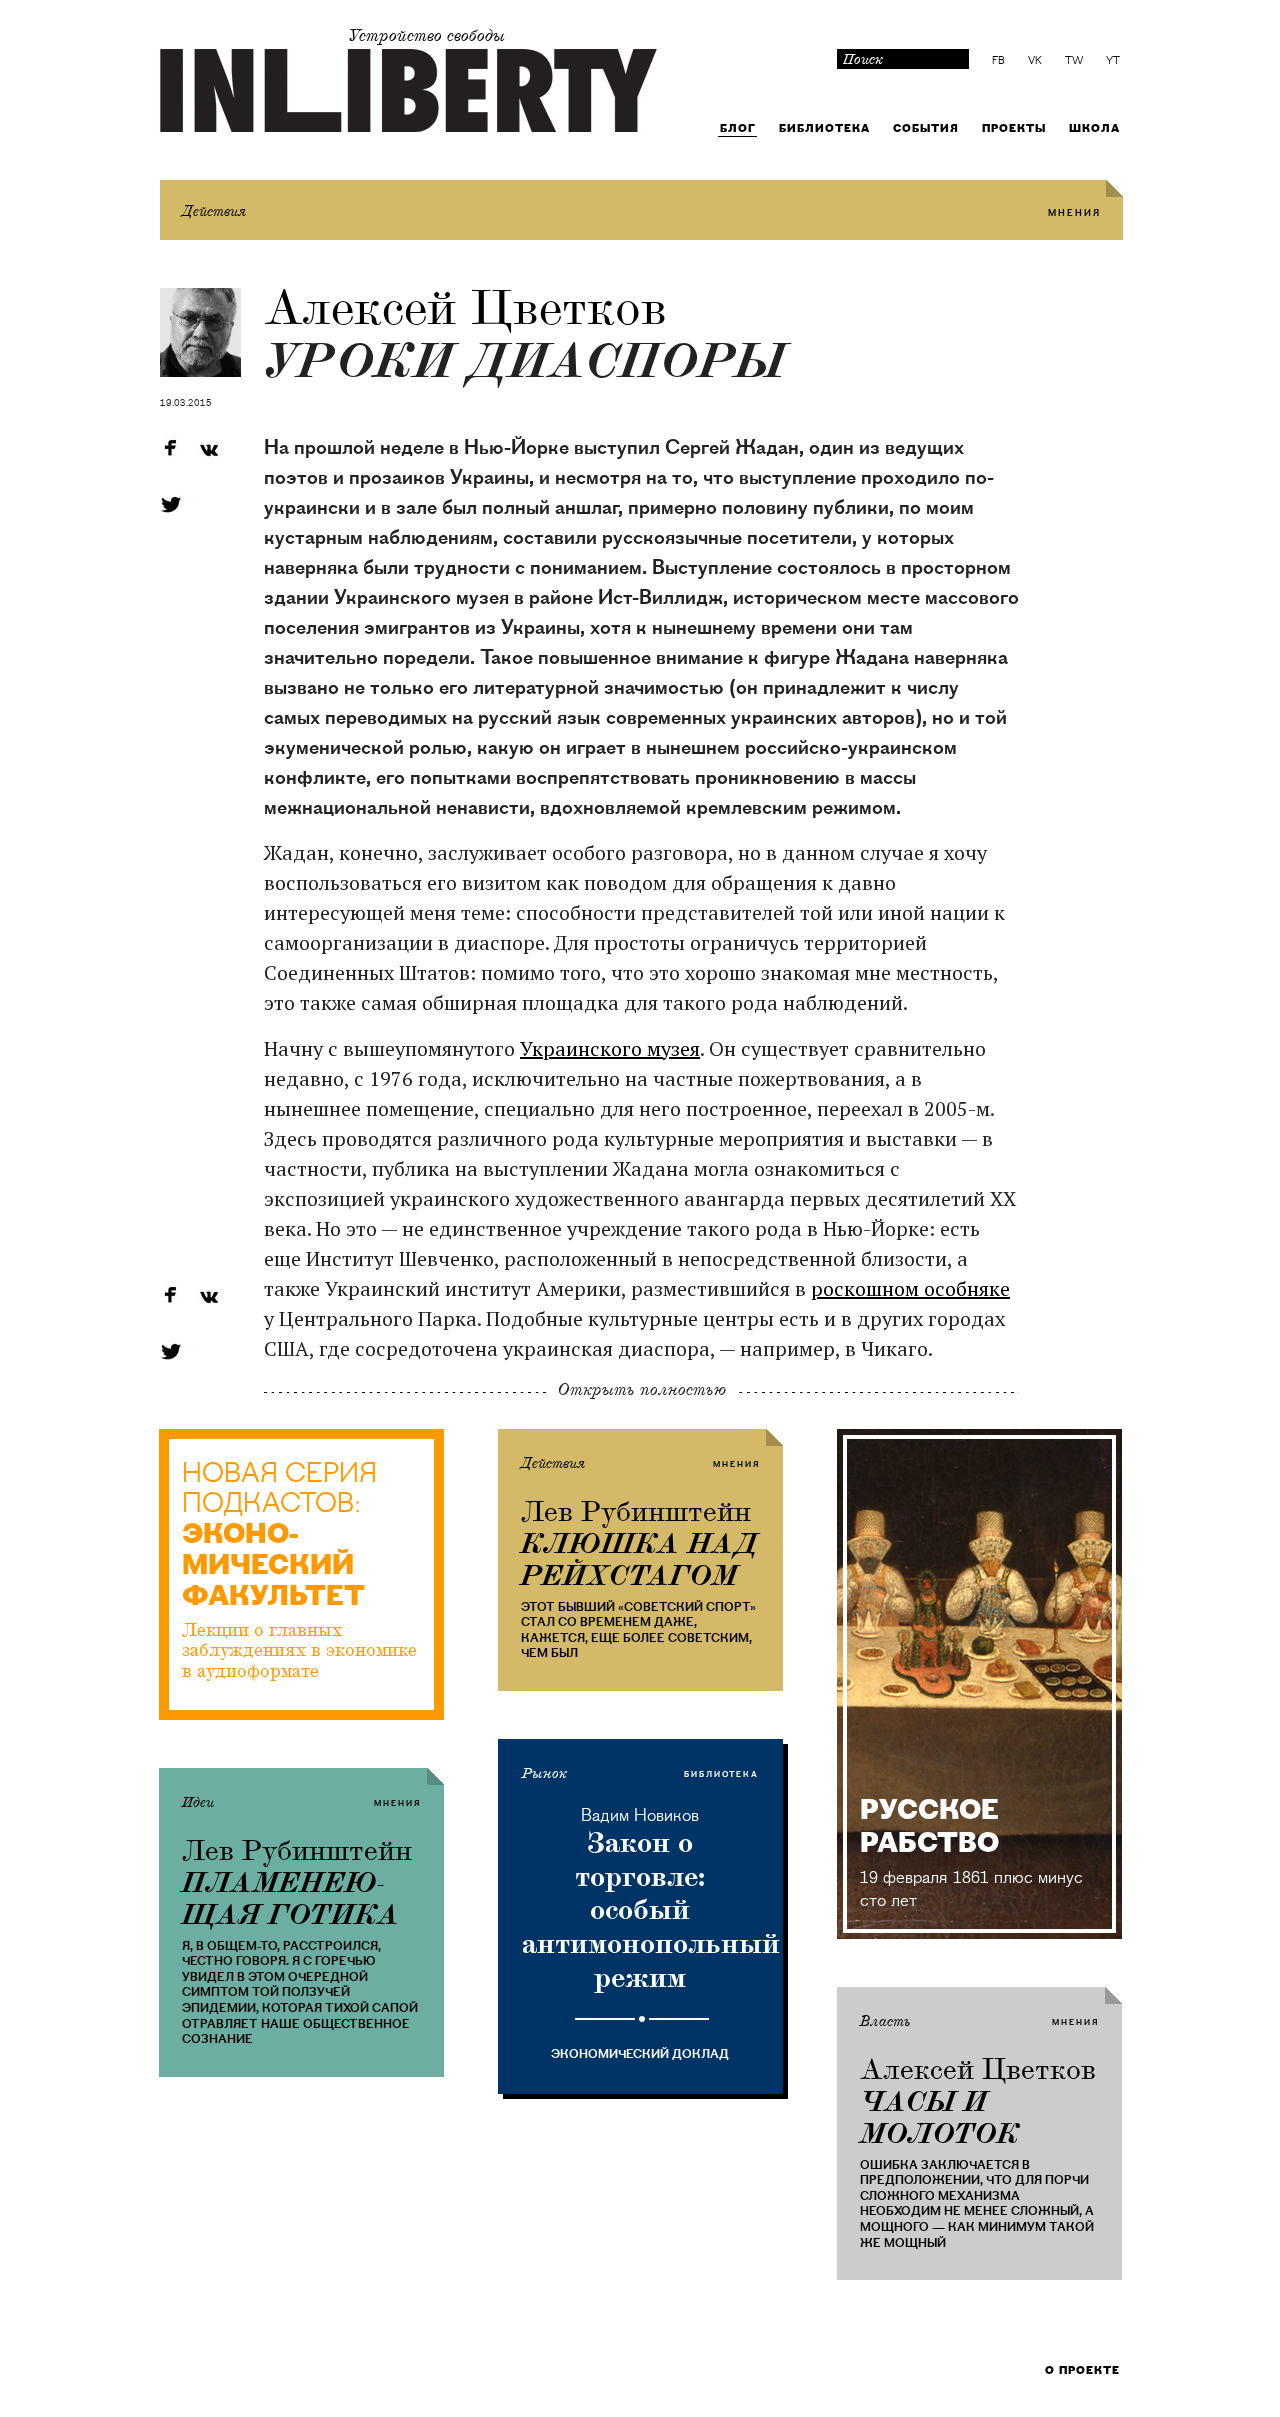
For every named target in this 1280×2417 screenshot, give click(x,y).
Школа (1094, 128)
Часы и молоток (940, 2118)
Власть (885, 2022)
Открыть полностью (642, 1389)
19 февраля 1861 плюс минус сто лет (971, 1888)
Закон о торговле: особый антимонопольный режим (640, 1909)
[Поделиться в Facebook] (170, 450)
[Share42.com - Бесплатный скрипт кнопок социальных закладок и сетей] (208, 505)
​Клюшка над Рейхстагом (639, 1560)
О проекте (1082, 2370)
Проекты (1014, 128)
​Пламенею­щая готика (291, 1899)
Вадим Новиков (640, 1815)
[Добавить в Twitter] (170, 505)
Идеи (198, 1803)
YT (1113, 60)
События (926, 128)
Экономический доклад (640, 2054)
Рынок (544, 1774)
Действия (214, 212)
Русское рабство (929, 1826)
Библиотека (824, 128)
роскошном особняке (910, 1288)
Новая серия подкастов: (279, 1489)
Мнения (1074, 213)
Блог (738, 128)
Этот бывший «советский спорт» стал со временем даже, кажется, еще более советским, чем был (638, 1630)
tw (1074, 60)
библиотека (721, 1774)
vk (1035, 60)
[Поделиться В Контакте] (208, 450)
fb (998, 60)
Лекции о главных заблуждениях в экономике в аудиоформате (299, 1651)
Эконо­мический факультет (273, 1565)
